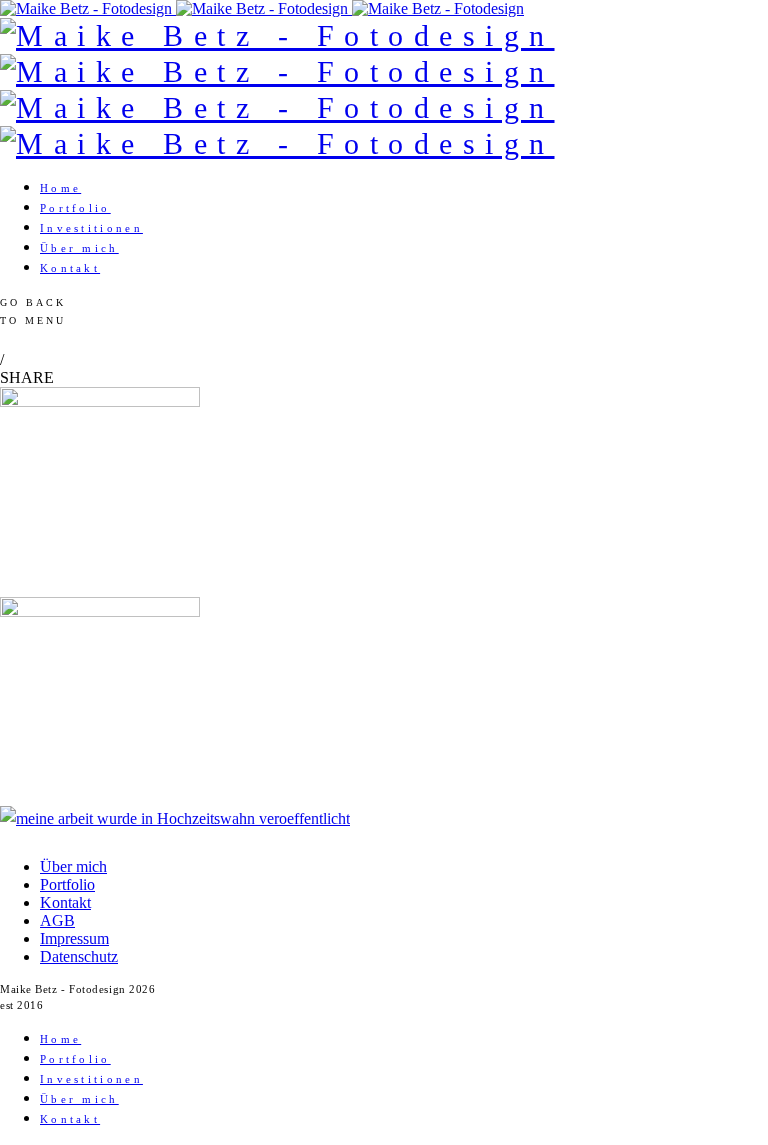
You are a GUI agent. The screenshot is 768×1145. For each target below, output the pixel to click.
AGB (57, 920)
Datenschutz (79, 956)
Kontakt (70, 268)
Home (60, 188)
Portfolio (75, 208)
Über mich (79, 248)
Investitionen (91, 228)
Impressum (74, 938)
